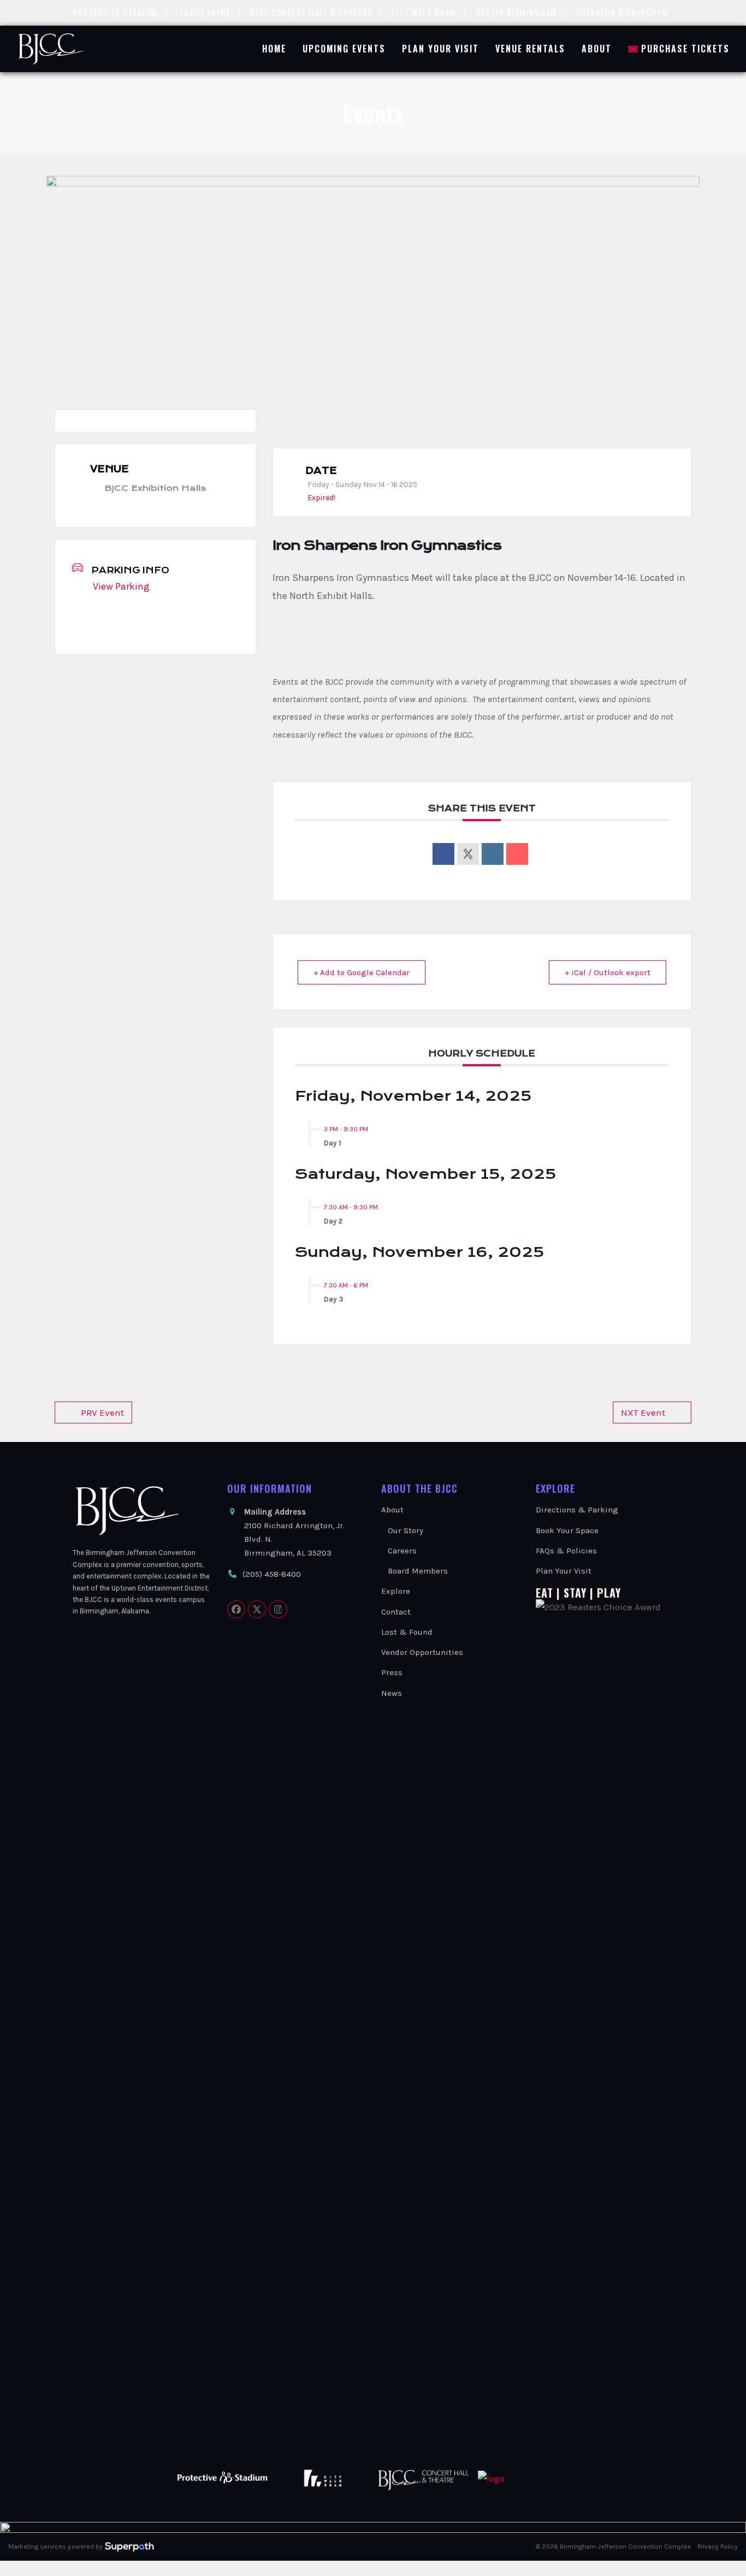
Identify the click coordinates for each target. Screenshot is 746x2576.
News (392, 1693)
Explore (396, 1591)
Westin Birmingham (516, 12)
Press (392, 1672)
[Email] (517, 854)
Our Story (405, 1530)
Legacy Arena (203, 12)
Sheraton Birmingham (622, 12)
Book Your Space (567, 1530)
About (392, 1510)
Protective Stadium (115, 12)
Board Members (418, 1571)
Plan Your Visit (564, 1571)
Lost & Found (407, 1632)
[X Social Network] (468, 854)
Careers (402, 1551)
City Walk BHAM (424, 12)
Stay (575, 1593)
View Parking (121, 586)
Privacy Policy (718, 2547)
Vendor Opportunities (422, 1652)
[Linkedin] (493, 854)
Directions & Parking (577, 1510)
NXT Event (643, 1412)
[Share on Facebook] (443, 854)
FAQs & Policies (566, 1551)
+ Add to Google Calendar (362, 972)
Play (609, 1593)
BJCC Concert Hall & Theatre (311, 12)
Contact (396, 1612)
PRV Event (102, 1412)
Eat (544, 1593)
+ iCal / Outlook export (608, 972)
